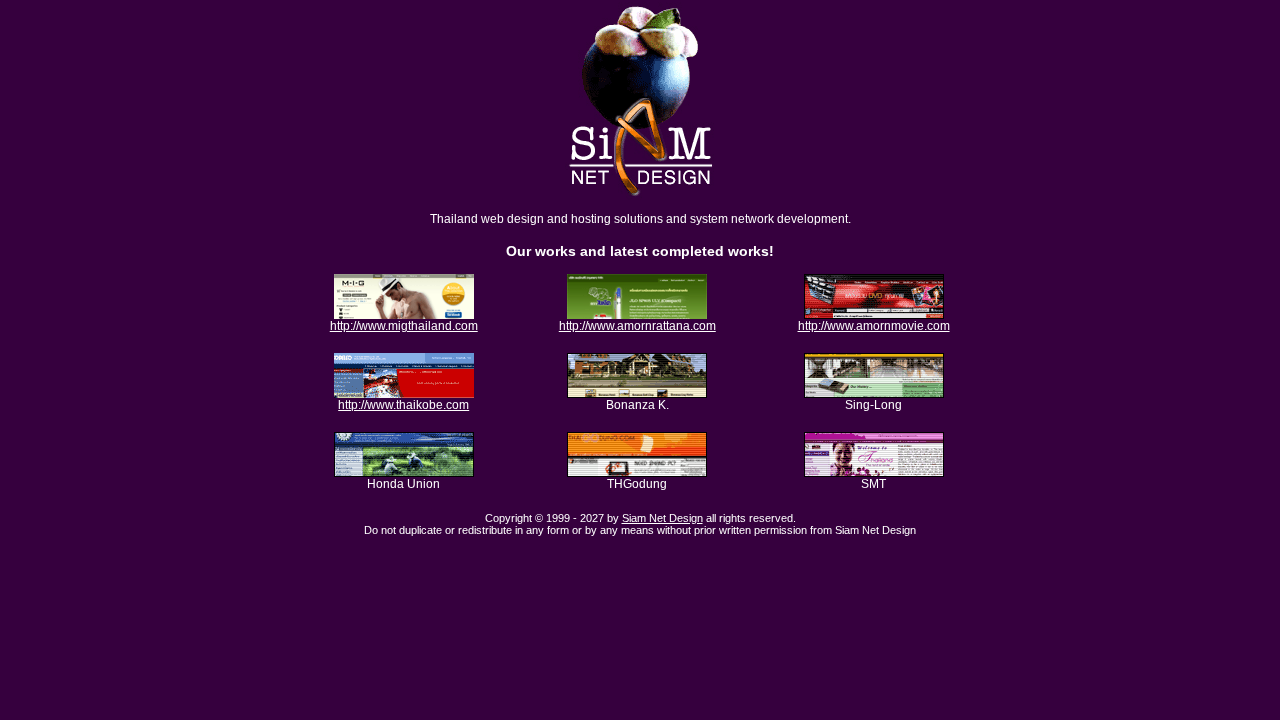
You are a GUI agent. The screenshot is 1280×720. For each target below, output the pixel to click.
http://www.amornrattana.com (637, 326)
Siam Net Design (662, 518)
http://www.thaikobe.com (403, 405)
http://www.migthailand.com (404, 326)
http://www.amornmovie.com (874, 326)
